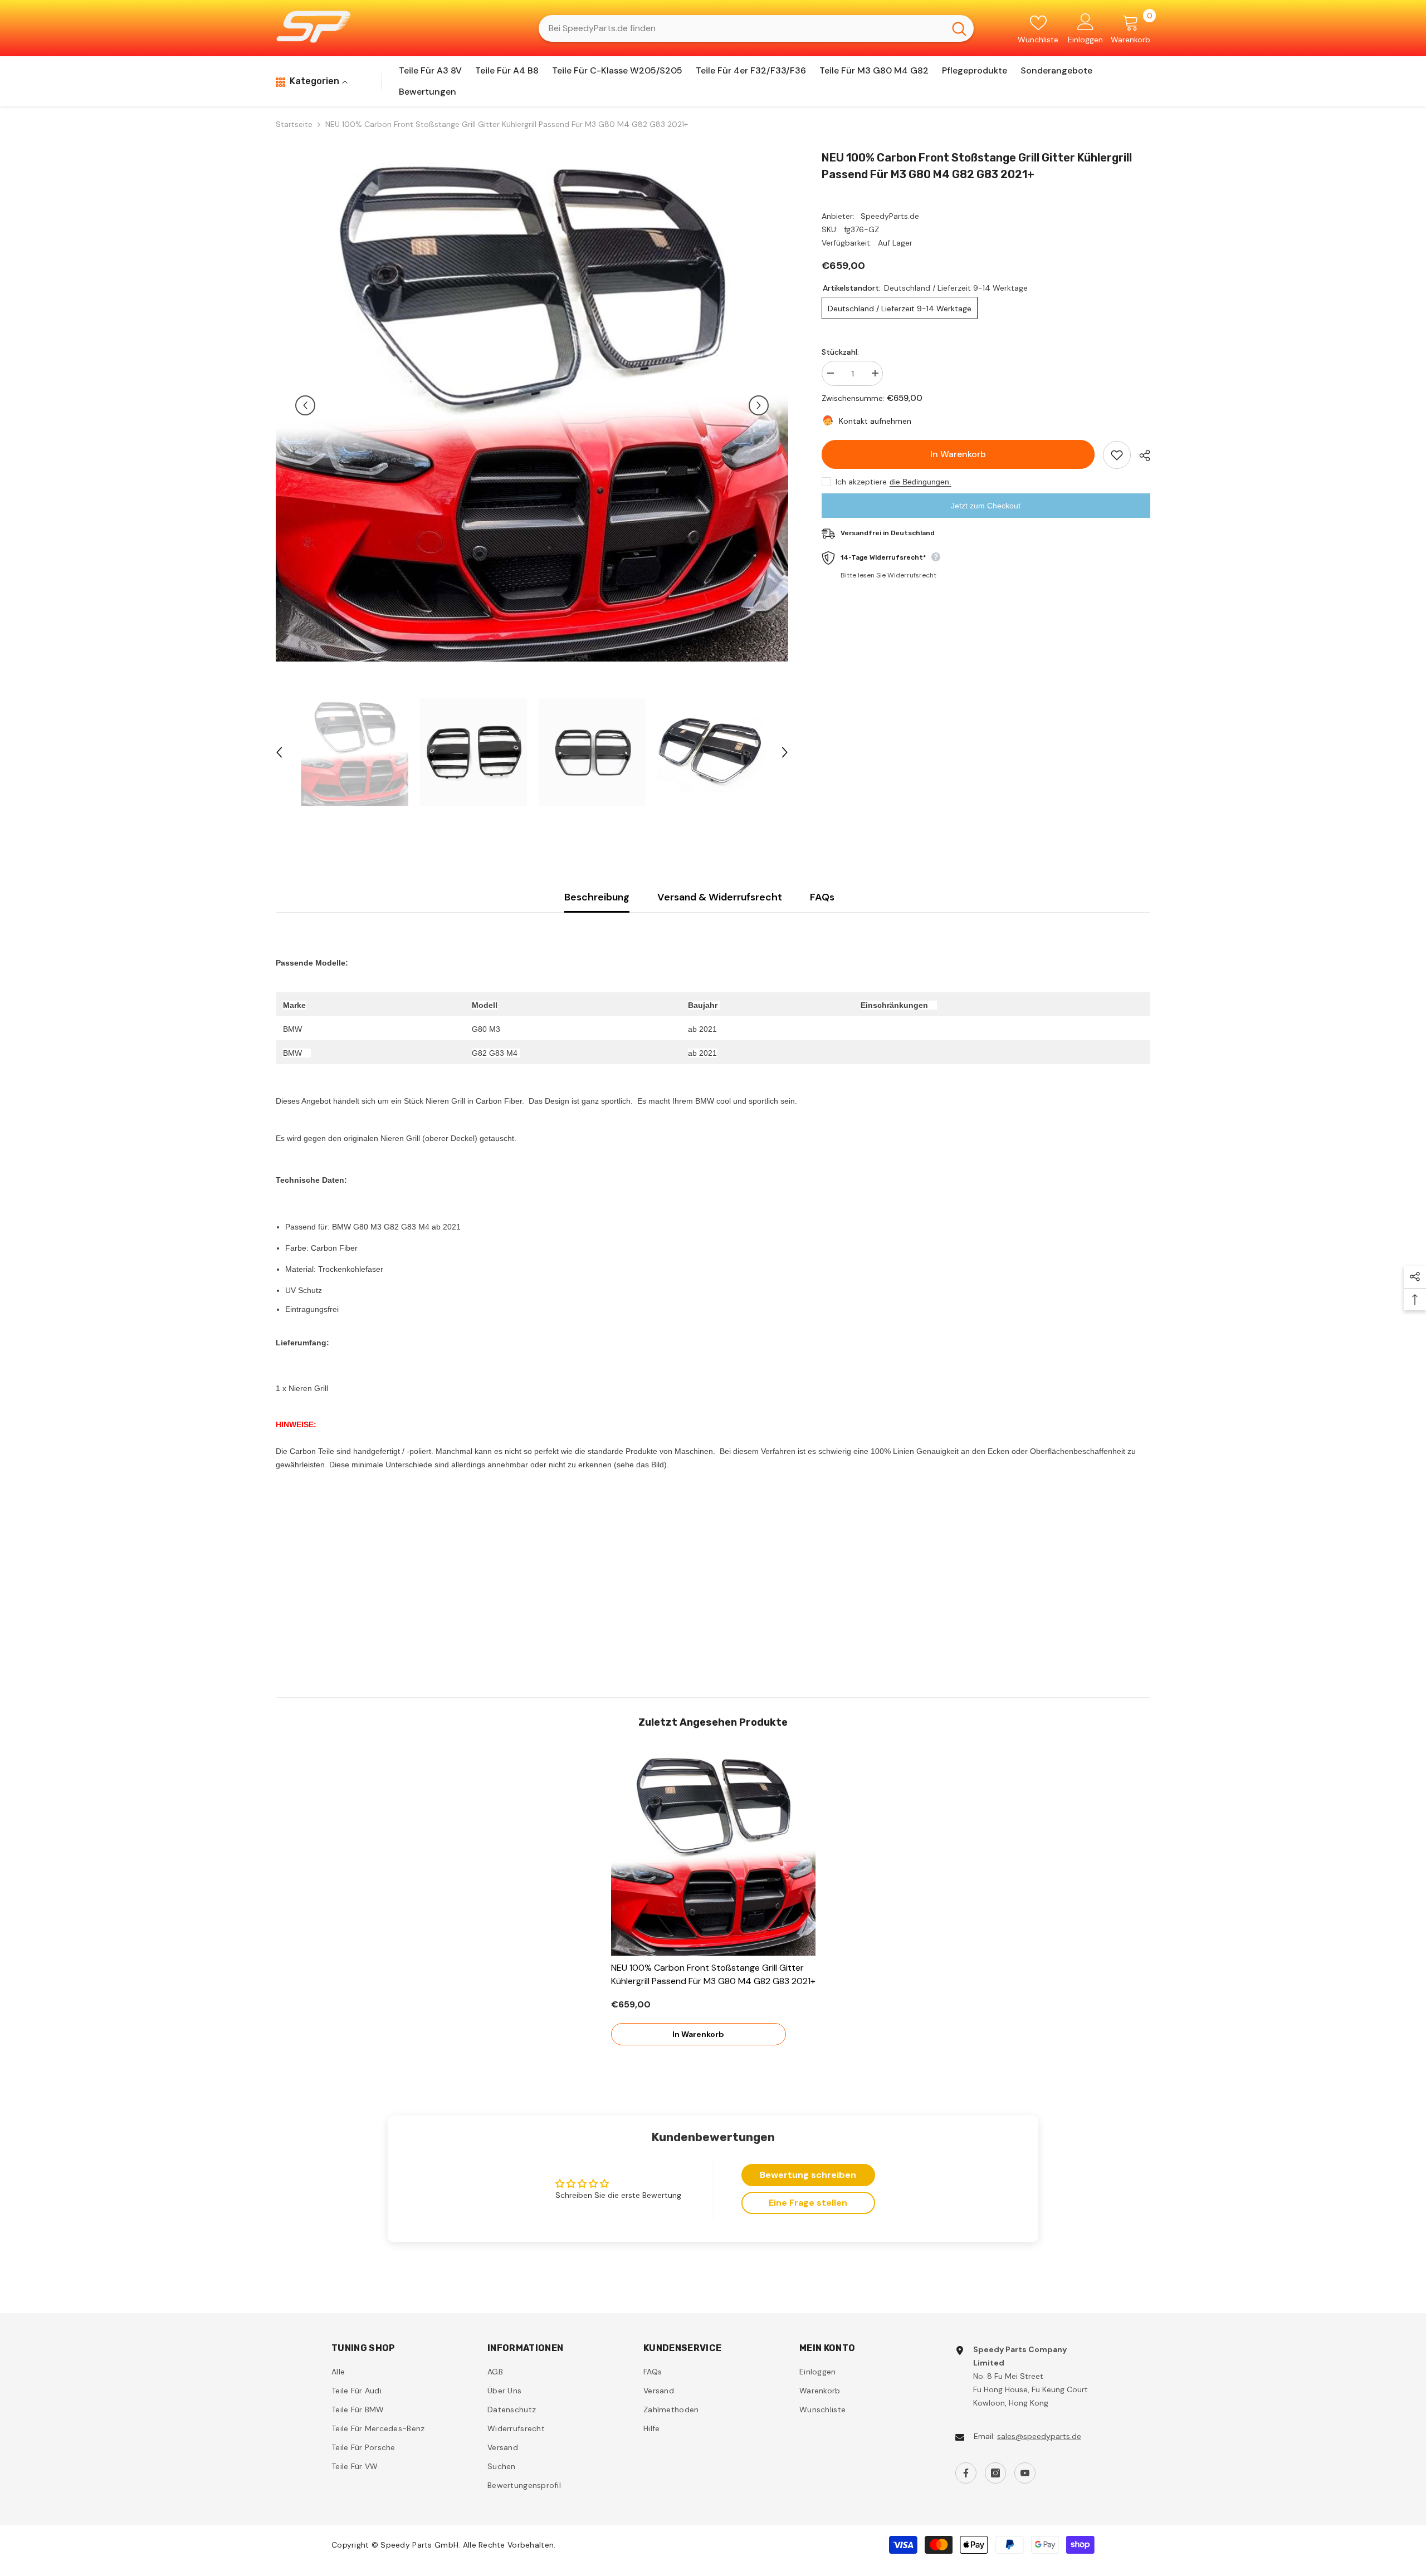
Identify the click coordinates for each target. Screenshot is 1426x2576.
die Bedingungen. (920, 482)
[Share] (1141, 456)
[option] (532, 405)
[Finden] (756, 28)
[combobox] (742, 28)
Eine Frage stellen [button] (808, 2203)
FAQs (822, 897)
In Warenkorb (958, 454)
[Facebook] (966, 2473)
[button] (305, 405)
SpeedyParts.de (890, 216)
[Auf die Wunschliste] (1117, 455)
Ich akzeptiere (861, 482)
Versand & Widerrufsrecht (720, 897)
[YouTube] (1025, 2473)
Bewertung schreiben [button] (808, 2175)
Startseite (294, 124)
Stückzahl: (840, 352)
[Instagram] (995, 2473)
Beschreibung (597, 897)
